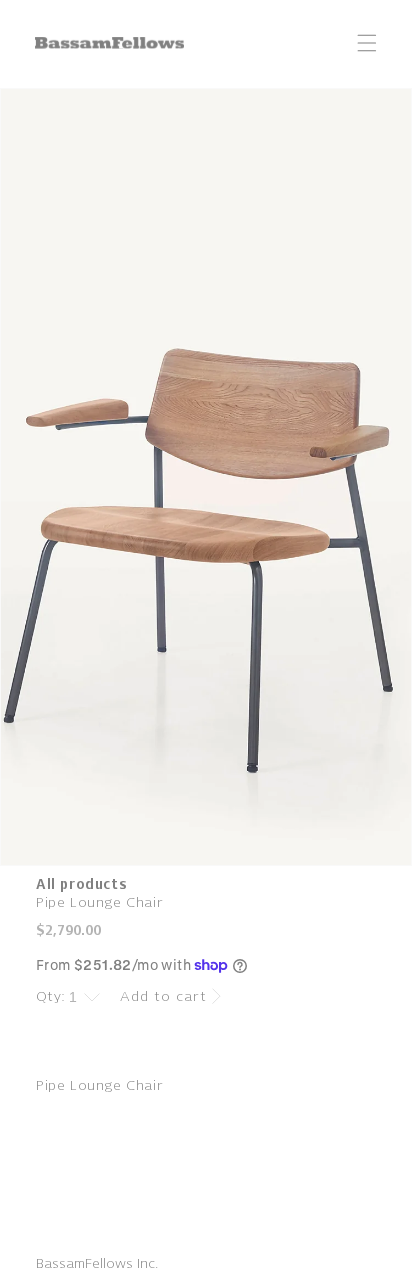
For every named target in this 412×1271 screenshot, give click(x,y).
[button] (367, 43)
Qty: (51, 996)
